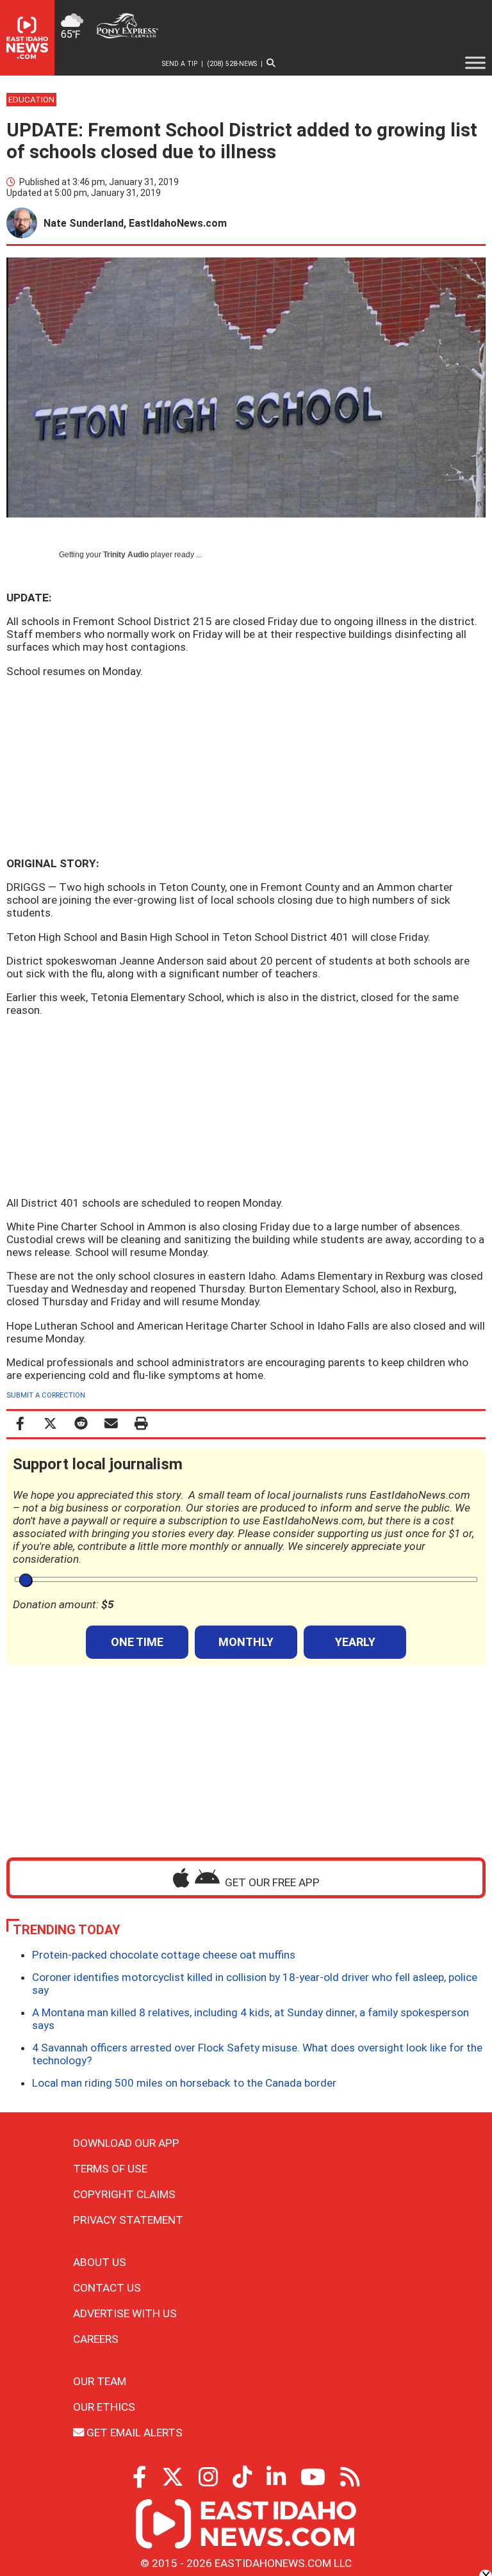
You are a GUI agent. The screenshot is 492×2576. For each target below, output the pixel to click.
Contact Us (107, 2288)
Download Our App (126, 2143)
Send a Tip (180, 64)
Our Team (100, 2381)
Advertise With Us (125, 2313)
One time (137, 1642)
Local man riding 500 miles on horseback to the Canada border (184, 2083)
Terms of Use (110, 2169)
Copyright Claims (124, 2194)
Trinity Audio (126, 555)
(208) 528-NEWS (232, 64)
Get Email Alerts (133, 2433)
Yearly (355, 1642)
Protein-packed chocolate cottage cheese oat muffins (164, 1955)
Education (31, 100)
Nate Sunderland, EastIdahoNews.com (135, 223)
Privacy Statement (128, 2220)
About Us (100, 2262)
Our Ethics (104, 2407)
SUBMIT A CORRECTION (46, 1395)
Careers (96, 2339)
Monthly (246, 1642)
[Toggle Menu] (475, 63)
